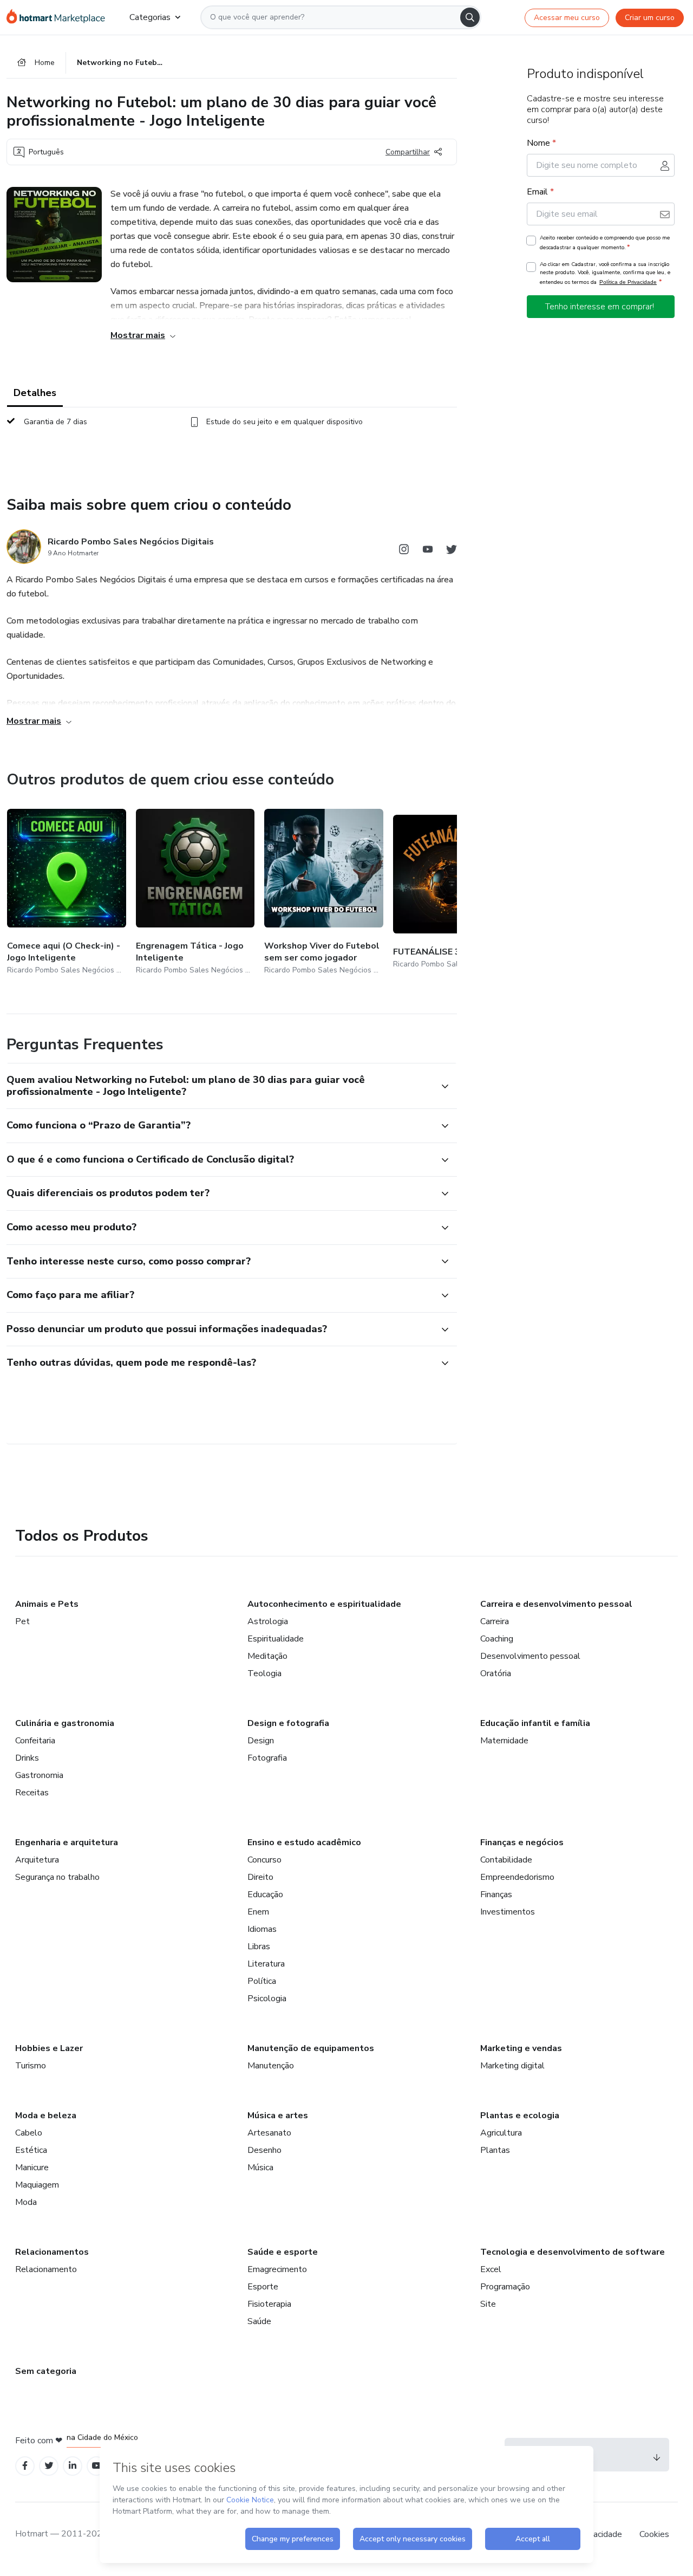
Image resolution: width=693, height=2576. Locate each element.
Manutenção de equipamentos (311, 2048)
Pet (22, 1621)
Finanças (496, 1894)
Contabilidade (506, 1860)
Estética (31, 2150)
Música (260, 2168)
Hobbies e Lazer (49, 2048)
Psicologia (267, 1998)
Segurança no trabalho (57, 1877)
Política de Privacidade (628, 282)
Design (261, 1741)
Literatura (266, 1964)
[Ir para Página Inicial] (59, 17)
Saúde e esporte (283, 2252)
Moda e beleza (46, 2116)
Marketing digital (512, 2066)
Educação (265, 1894)
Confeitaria (35, 1741)
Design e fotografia (288, 1723)
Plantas (495, 2150)
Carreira (495, 1621)
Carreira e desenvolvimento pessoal (556, 1604)
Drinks (27, 1758)
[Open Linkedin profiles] (73, 2466)
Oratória (496, 1673)
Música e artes (278, 2116)
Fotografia (267, 1758)
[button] (220, 1086)
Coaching (497, 1639)
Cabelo (29, 2133)
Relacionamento (46, 2269)
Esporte (263, 2287)
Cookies (654, 2534)
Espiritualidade (276, 1639)
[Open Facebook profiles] (25, 2466)
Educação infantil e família (535, 1723)
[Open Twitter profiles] (49, 2466)
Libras (259, 1946)
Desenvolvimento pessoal (530, 1656)
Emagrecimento (277, 2269)
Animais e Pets (47, 1604)
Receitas (32, 1793)
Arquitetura (37, 1860)
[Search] (470, 17)
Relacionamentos (52, 2252)
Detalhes (35, 393)
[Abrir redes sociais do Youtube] (428, 551)
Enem (258, 1912)
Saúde (259, 2321)
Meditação (267, 1656)
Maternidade (504, 1741)
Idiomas (262, 1929)
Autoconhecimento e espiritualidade (324, 1604)
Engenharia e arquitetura (67, 1842)
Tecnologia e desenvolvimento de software (573, 2252)
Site (488, 2304)
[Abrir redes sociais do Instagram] (404, 551)
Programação (505, 2287)
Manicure (32, 2168)
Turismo (31, 2066)
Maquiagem (37, 2185)
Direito (260, 1877)
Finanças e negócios (522, 1842)
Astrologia (268, 1621)
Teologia (264, 1673)
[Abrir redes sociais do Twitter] (452, 551)
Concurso (264, 1860)
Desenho (264, 2150)
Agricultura (501, 2133)
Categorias (150, 17)
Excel (491, 2269)
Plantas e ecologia (520, 2116)
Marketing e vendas (521, 2048)
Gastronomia (39, 1775)
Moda (26, 2202)
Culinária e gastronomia (65, 1723)
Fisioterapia (269, 2304)
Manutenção (271, 2066)
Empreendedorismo (517, 1877)
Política (262, 1981)
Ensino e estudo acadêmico (304, 1842)
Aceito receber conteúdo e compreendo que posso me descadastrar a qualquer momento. (605, 243)
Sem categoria (46, 2371)
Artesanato (269, 2133)
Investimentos (508, 1912)
